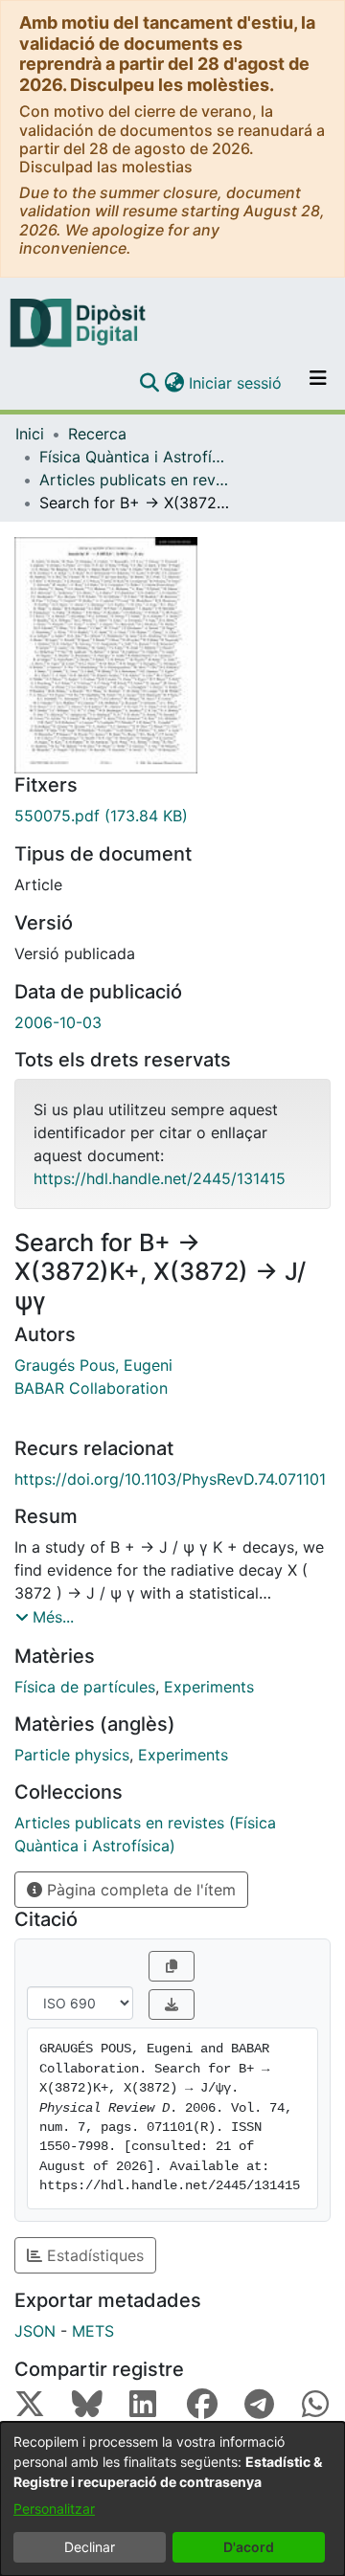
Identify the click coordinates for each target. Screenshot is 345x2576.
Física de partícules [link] (85, 1687)
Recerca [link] (97, 434)
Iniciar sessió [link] (236, 383)
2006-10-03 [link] (58, 1022)
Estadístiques (93, 2255)
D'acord (249, 2547)
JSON (35, 2331)
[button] (149, 383)
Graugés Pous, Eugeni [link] (93, 1365)
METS (93, 2331)
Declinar (90, 2547)
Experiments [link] (209, 1687)
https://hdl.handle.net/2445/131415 (160, 1178)
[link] (172, 816)
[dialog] (172, 2499)
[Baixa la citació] (172, 2005)
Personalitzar (54, 2509)
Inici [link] (30, 434)
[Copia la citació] (172, 1966)
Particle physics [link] (72, 1755)
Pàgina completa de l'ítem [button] (139, 1890)
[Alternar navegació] (318, 383)
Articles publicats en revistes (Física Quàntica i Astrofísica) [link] (135, 480)
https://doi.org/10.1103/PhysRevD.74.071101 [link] (170, 1479)
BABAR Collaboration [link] (91, 1388)
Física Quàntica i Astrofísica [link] (135, 457)
